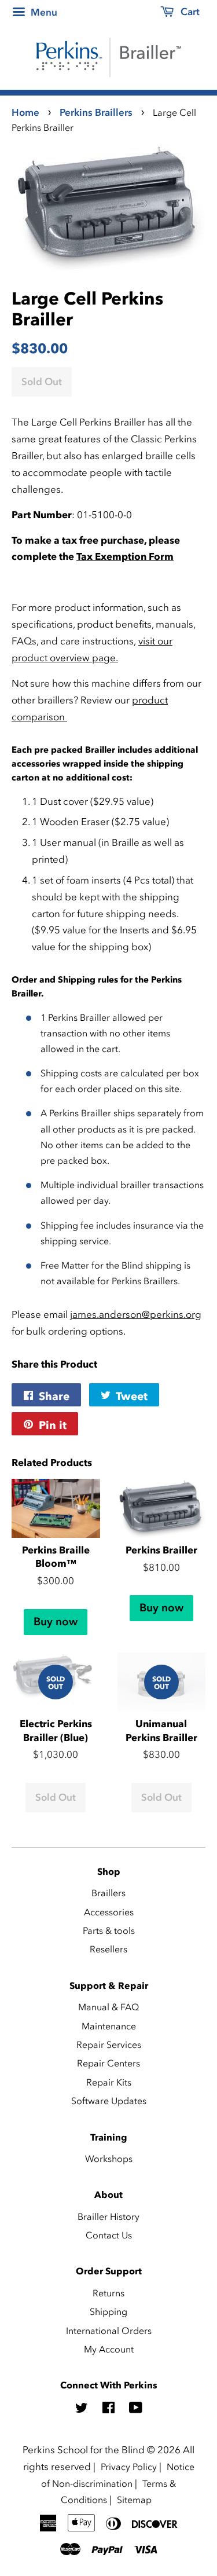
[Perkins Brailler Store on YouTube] (136, 2409)
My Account (109, 2349)
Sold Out (56, 1797)
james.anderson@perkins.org (136, 1314)
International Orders (109, 2331)
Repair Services (109, 2044)
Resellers (108, 1949)
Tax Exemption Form (125, 556)
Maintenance (109, 2026)
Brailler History (108, 2216)
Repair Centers (108, 2063)
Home (25, 112)
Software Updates (109, 2101)
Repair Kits (109, 2082)
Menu (43, 12)
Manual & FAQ (108, 2007)
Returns (108, 2293)
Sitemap (134, 2500)
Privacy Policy (129, 2467)
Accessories (109, 1912)
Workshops (109, 2159)
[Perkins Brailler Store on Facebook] (108, 2409)
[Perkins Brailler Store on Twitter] (82, 2409)
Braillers (108, 1893)
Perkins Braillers (96, 112)
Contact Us (109, 2235)
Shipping (108, 2311)
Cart (189, 12)
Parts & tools (109, 1930)
